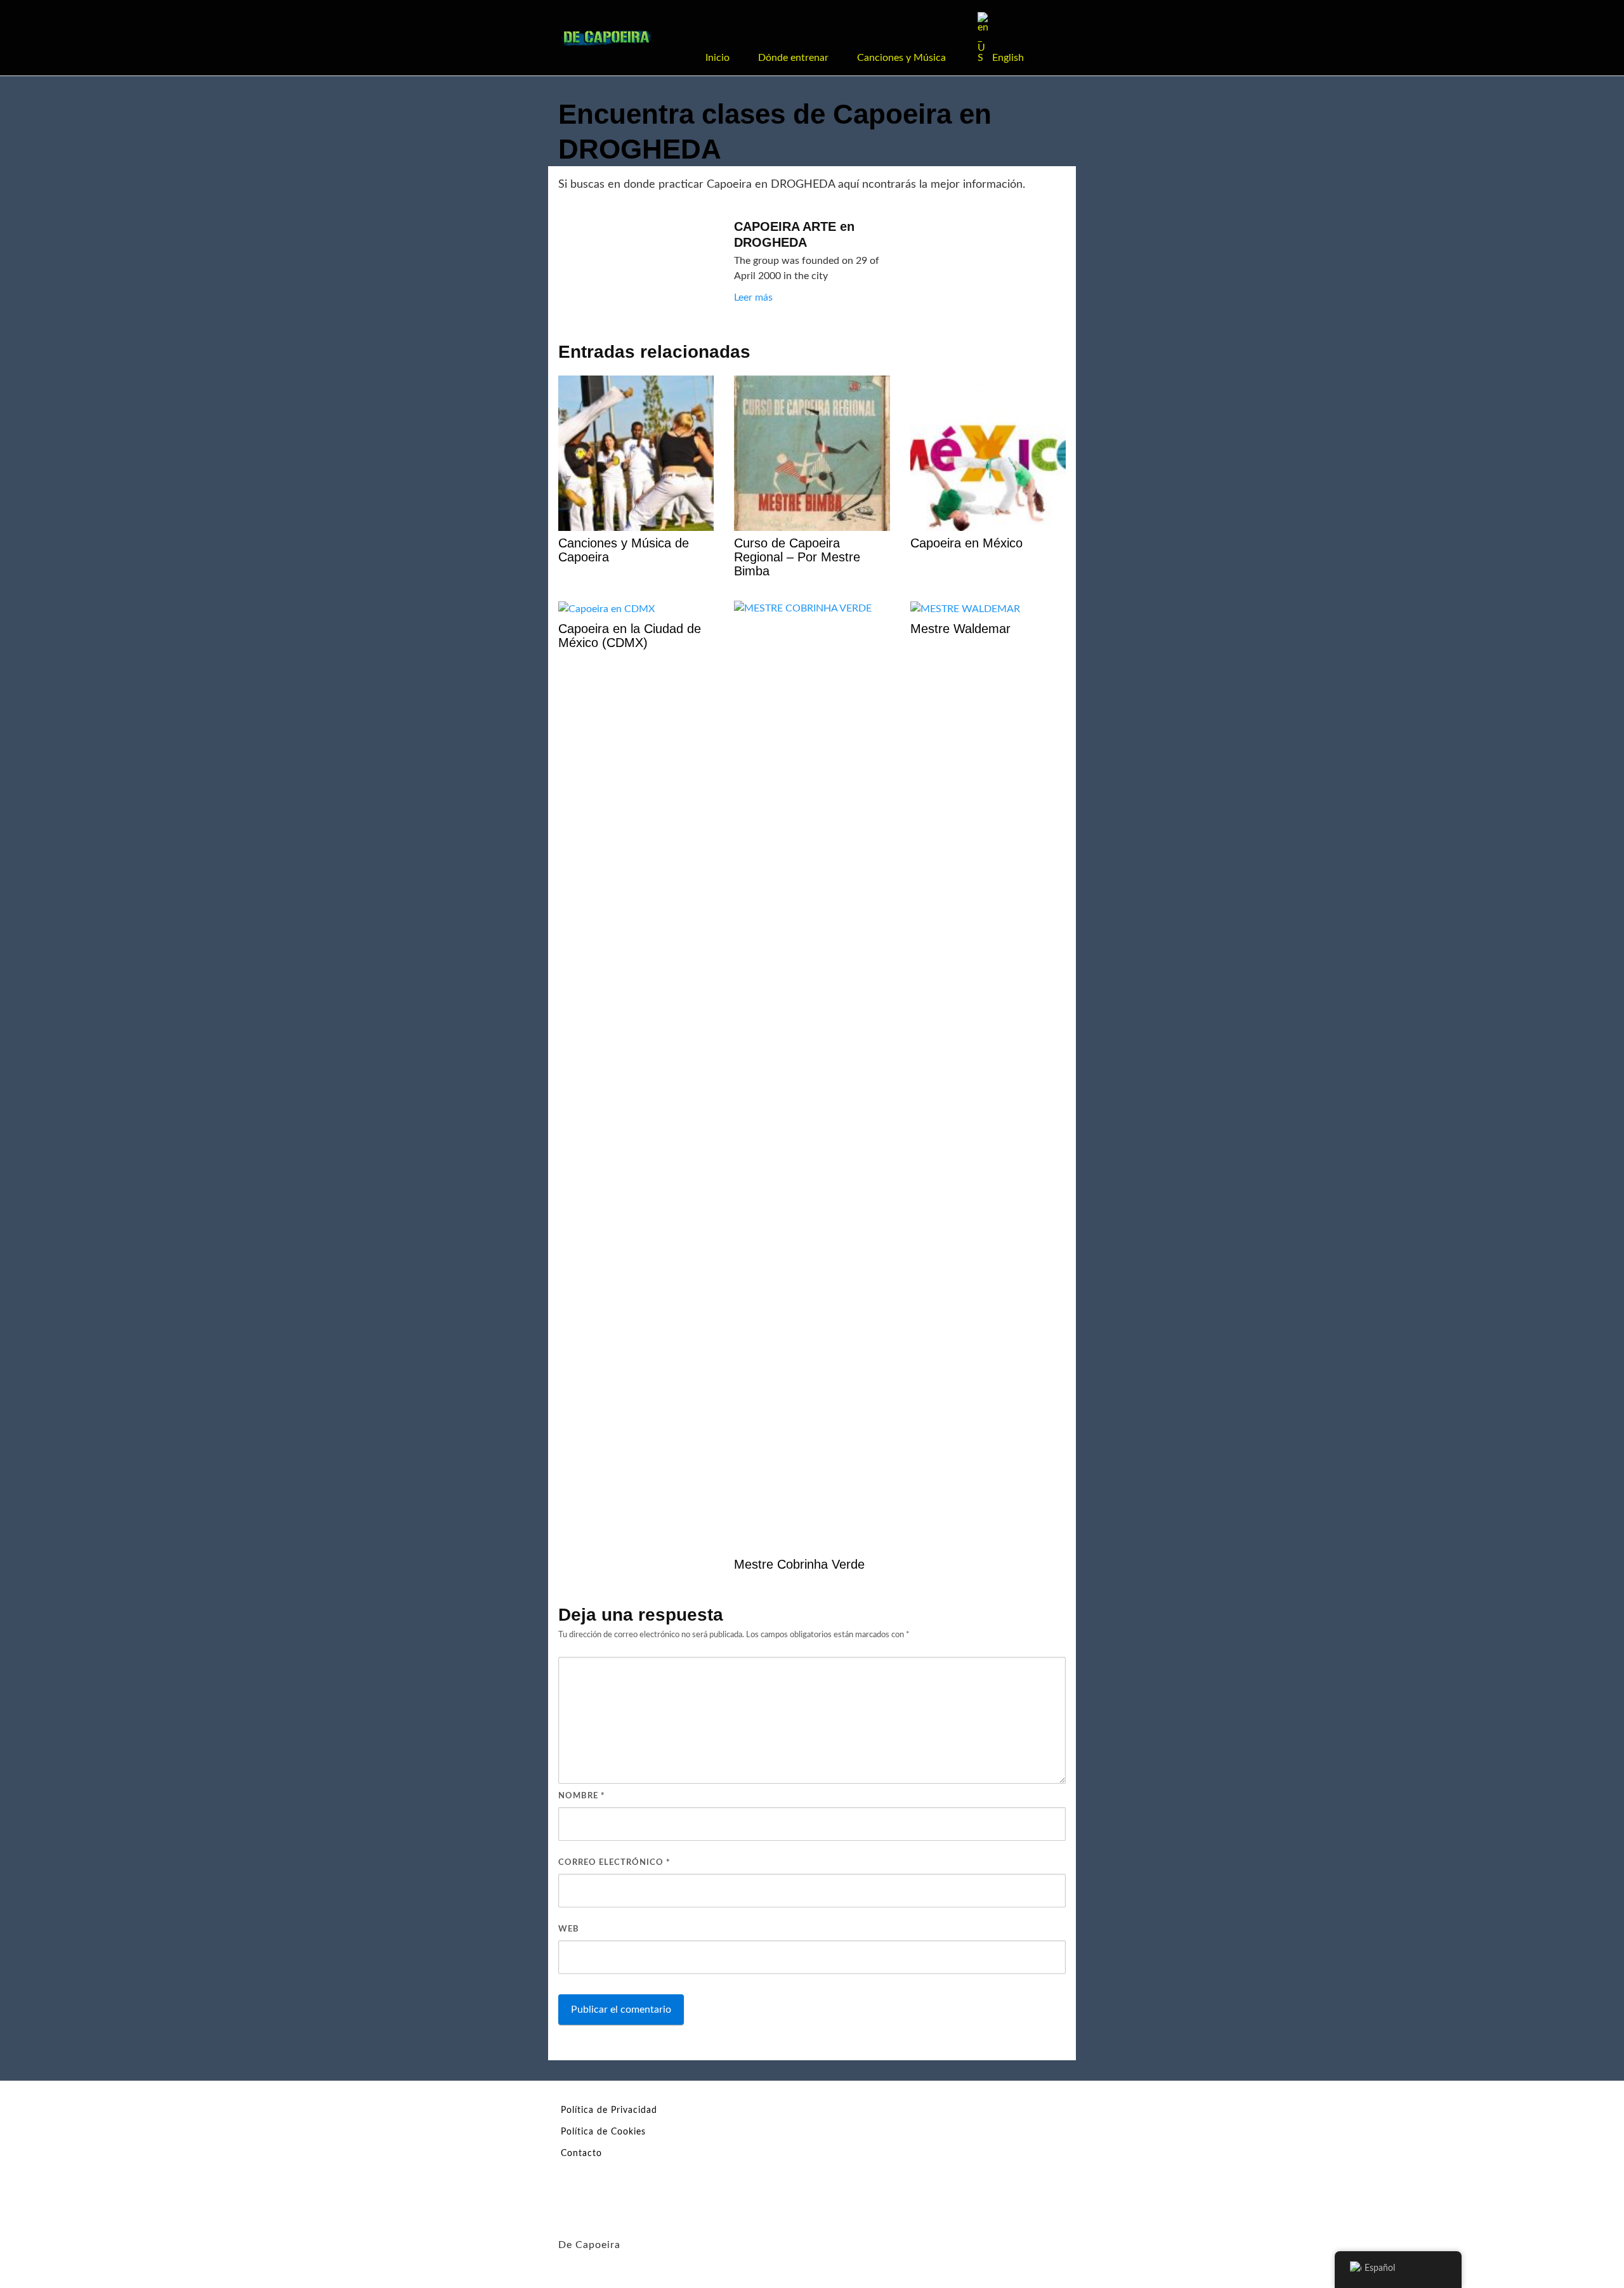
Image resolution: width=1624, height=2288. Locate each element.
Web (569, 1929)
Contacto (581, 2154)
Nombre (582, 1796)
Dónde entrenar (793, 58)
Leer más (753, 297)
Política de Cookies (603, 2132)
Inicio (717, 58)
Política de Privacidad (609, 2110)
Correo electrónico (614, 1863)
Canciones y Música (901, 58)
